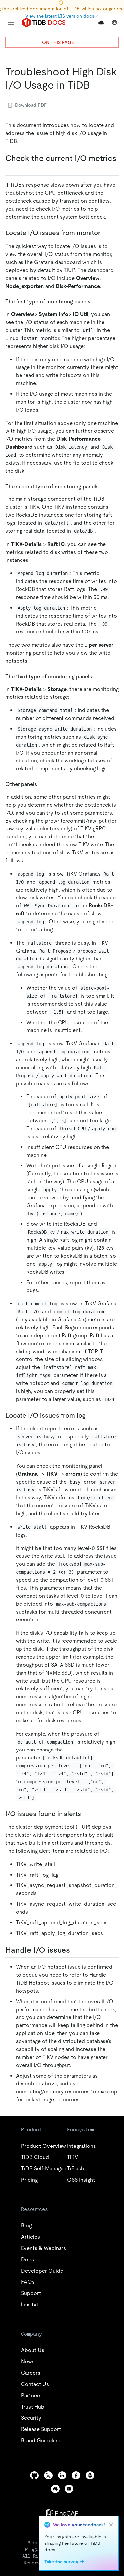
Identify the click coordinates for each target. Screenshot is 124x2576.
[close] (111, 2525)
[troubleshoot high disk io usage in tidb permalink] (95, 85)
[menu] (11, 23)
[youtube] (69, 2489)
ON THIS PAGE (58, 42)
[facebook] (76, 2475)
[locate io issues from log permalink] (91, 1415)
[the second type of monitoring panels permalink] (104, 486)
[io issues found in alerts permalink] (86, 1814)
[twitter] (48, 2475)
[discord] (55, 2489)
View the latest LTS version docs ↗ (62, 16)
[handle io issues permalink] (75, 1950)
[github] (34, 2475)
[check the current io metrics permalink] (11, 168)
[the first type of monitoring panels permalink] (96, 301)
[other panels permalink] (42, 784)
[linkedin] (62, 2475)
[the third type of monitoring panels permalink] (97, 676)
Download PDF (31, 105)
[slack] (90, 2475)
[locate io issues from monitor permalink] (105, 233)
